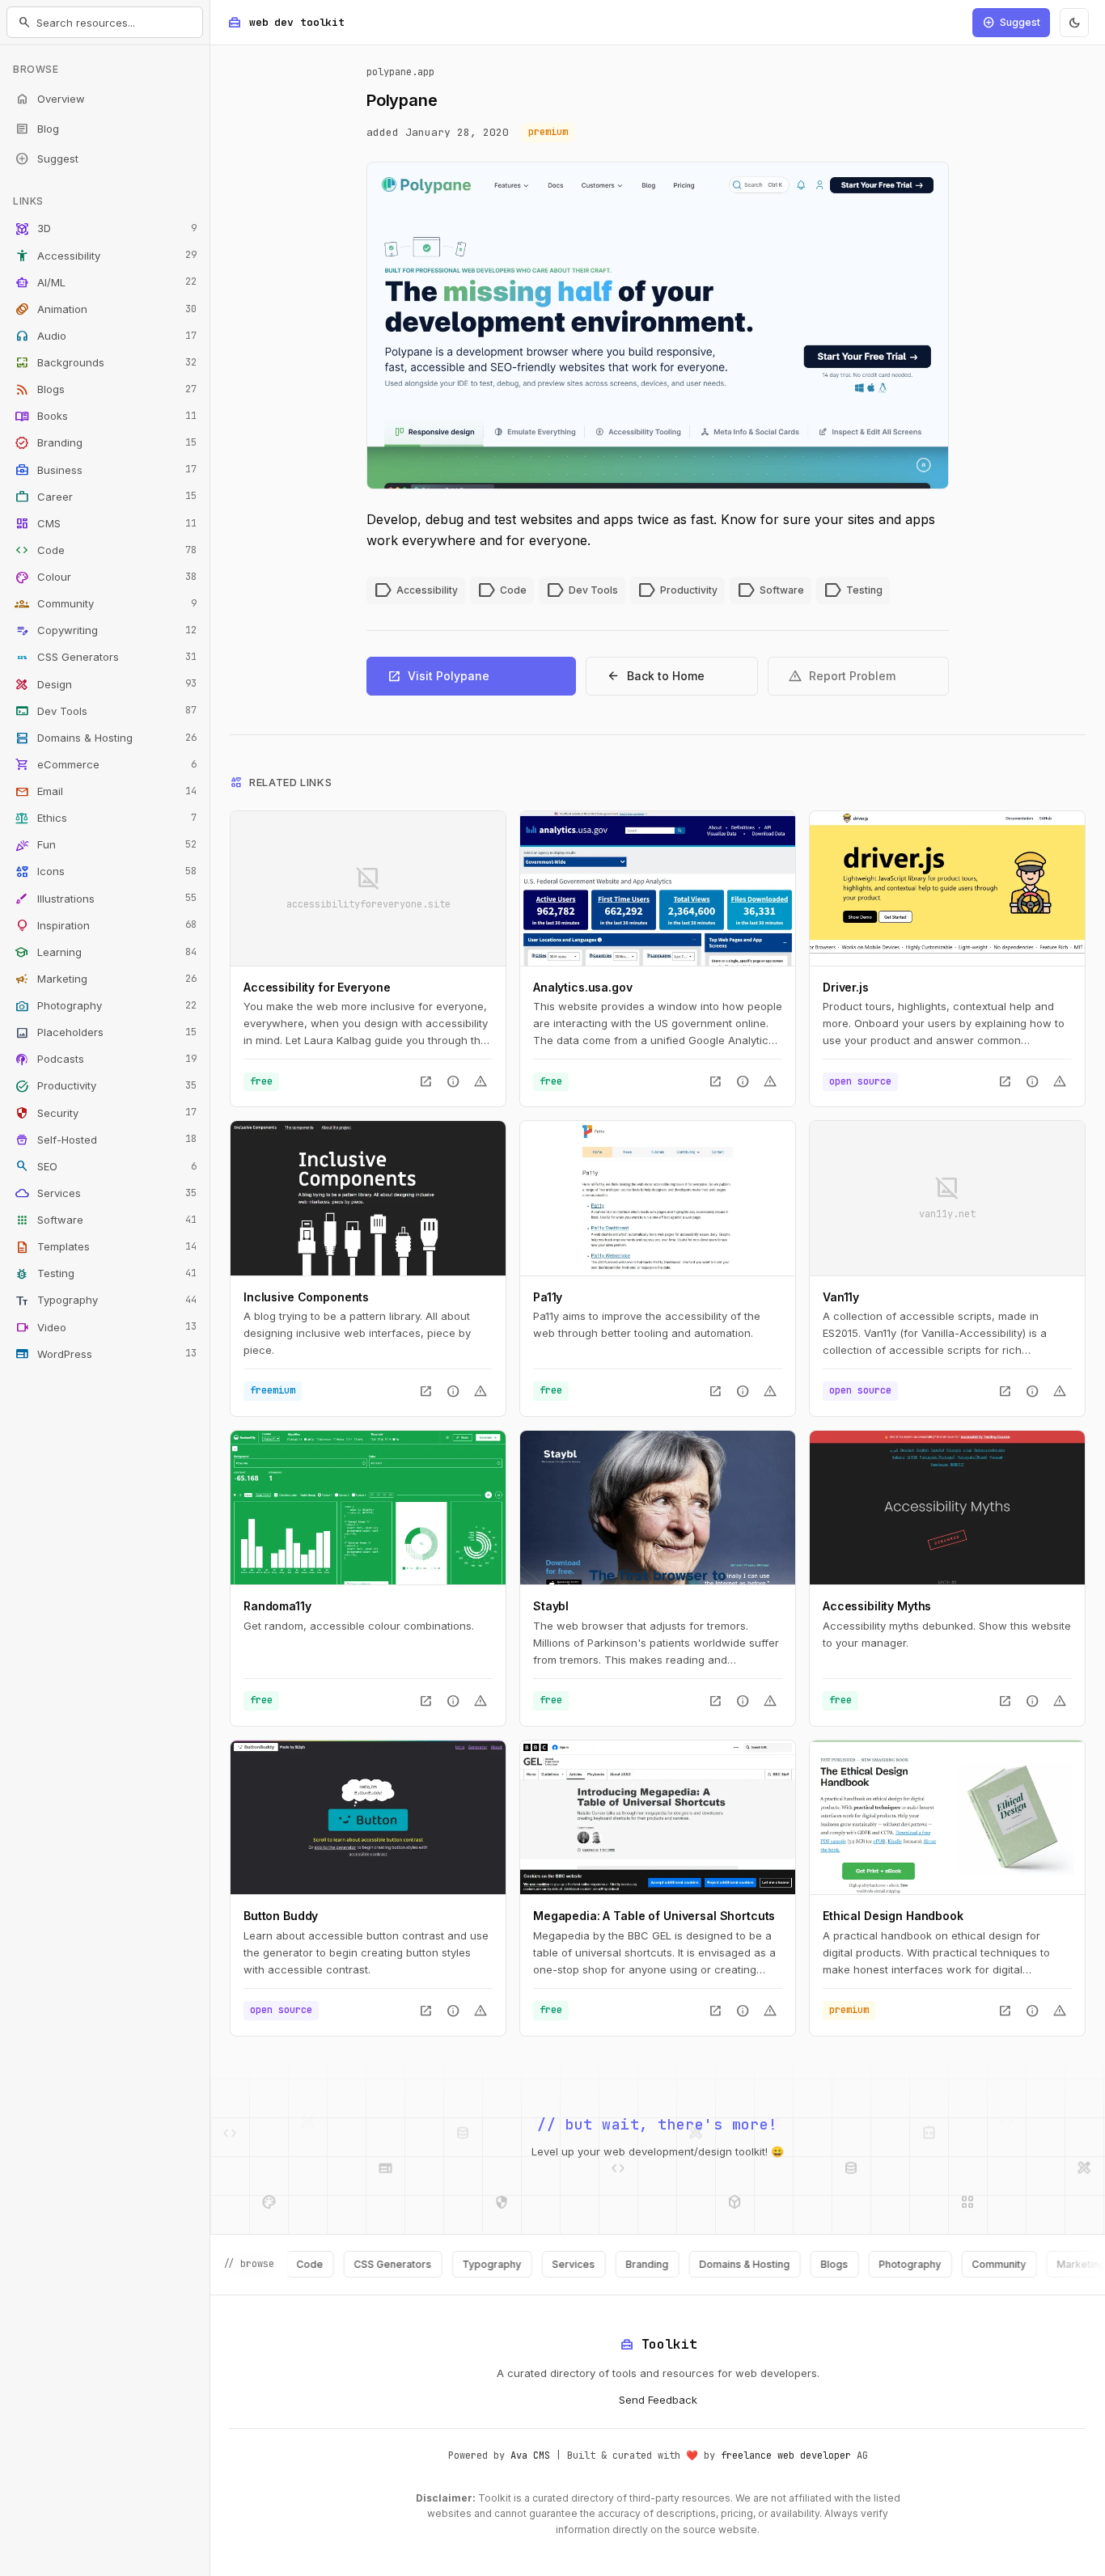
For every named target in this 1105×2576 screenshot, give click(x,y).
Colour (106, 577)
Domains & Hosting (106, 738)
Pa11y (548, 1297)
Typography (106, 1301)
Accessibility (106, 256)
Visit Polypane (438, 676)
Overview (50, 99)
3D (106, 229)
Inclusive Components (306, 1297)
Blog (37, 129)
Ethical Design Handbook (893, 1916)
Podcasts (106, 1060)
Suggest (47, 159)
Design (106, 684)
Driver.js (846, 987)
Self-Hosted (106, 1140)
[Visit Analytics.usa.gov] (658, 888)
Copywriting (106, 631)
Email (106, 792)
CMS (106, 523)
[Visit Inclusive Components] (368, 1198)
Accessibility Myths (877, 1606)
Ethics (106, 818)
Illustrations (106, 899)
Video (106, 1327)
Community (106, 604)
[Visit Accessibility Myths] (947, 1508)
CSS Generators (106, 658)
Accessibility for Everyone (317, 987)
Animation (106, 309)
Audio (106, 336)
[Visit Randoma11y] (368, 1508)
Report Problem (842, 676)
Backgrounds (106, 363)
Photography (106, 1006)
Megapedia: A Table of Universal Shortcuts (654, 1916)
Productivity (106, 1086)
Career (106, 497)
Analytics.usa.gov (583, 987)
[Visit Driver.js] (947, 888)
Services (106, 1193)
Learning (106, 952)
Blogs (106, 390)
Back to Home (655, 676)
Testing (106, 1274)
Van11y (841, 1297)
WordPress (106, 1354)
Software (106, 1220)
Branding (106, 443)
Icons (106, 872)
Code (106, 550)
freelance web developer (786, 2455)
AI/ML (106, 282)
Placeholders (106, 1033)
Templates (106, 1247)
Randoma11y (277, 1606)
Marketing (106, 979)
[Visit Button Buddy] (368, 1817)
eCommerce (106, 764)
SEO (106, 1166)
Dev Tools (106, 711)
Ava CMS (530, 2455)
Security (106, 1113)
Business (106, 470)
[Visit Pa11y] (658, 1198)
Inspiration (106, 925)
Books (106, 417)
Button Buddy (281, 1916)
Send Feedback (658, 2400)
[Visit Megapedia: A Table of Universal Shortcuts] (658, 1817)
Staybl (551, 1606)
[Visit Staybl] (658, 1508)
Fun (106, 845)
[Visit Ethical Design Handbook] (947, 1817)
